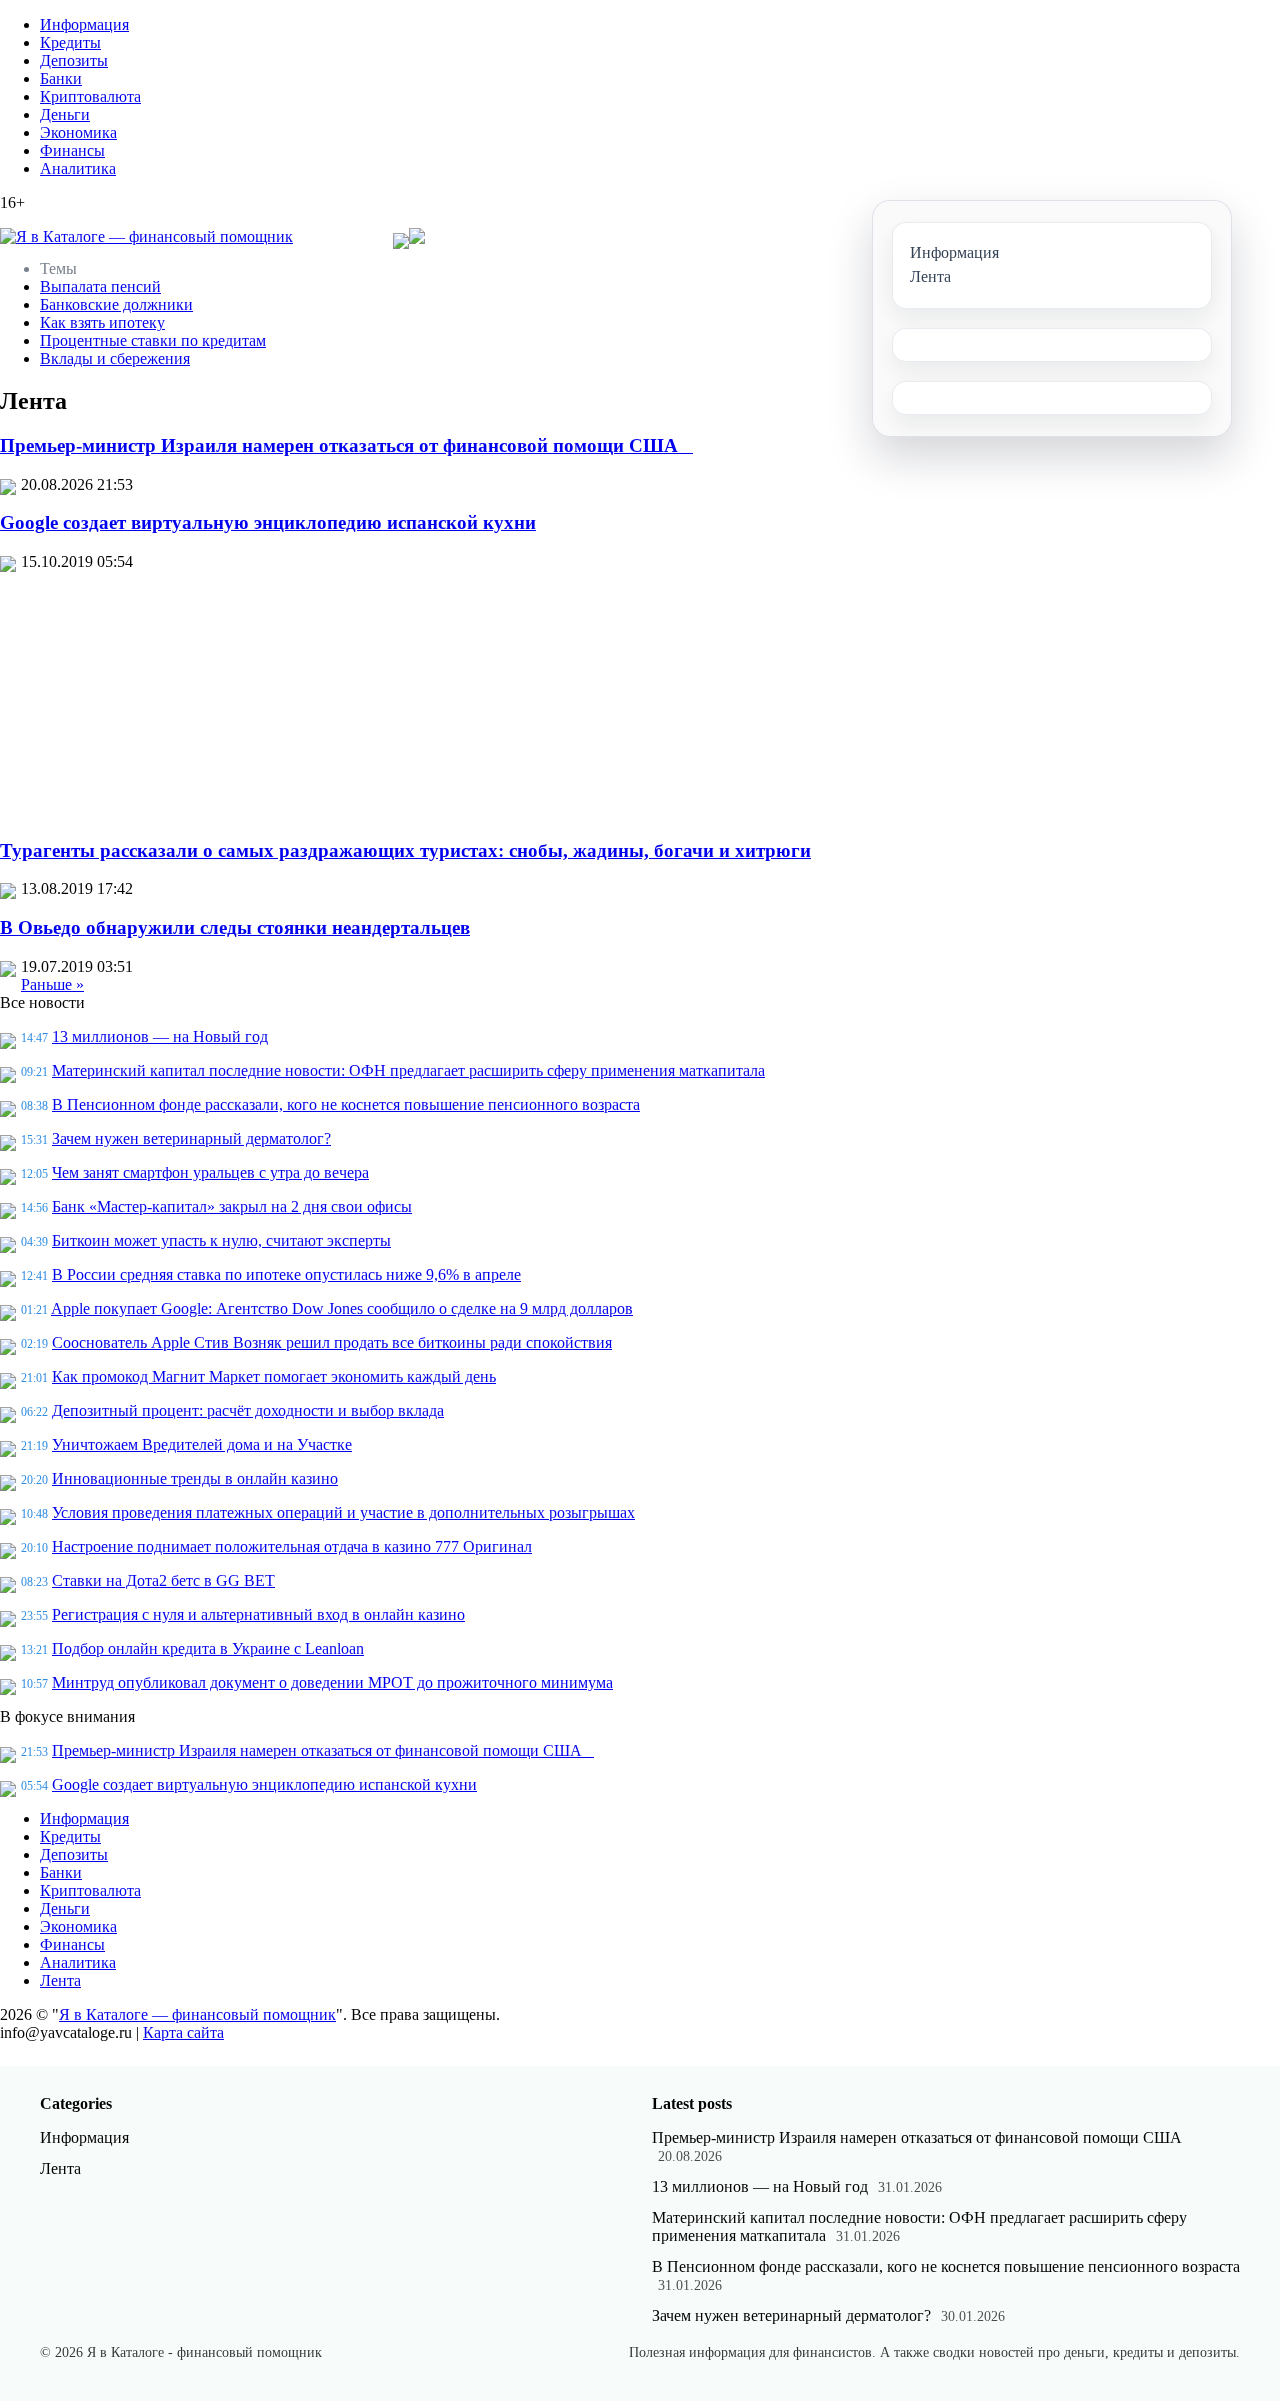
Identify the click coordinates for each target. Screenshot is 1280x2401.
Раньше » (52, 984)
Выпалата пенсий (100, 286)
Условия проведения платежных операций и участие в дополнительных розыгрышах (343, 1512)
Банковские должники (116, 304)
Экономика (78, 132)
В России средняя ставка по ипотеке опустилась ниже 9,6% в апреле (286, 1274)
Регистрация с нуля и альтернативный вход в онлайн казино (258, 1614)
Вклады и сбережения (115, 358)
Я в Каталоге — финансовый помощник (197, 2014)
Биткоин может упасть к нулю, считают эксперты (221, 1240)
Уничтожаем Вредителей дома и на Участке (202, 1444)
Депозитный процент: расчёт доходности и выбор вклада (248, 1410)
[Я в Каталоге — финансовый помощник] (146, 237)
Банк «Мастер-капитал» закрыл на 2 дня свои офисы (232, 1206)
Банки (61, 78)
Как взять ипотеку (102, 322)
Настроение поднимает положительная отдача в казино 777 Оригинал (292, 1546)
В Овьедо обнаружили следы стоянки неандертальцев (235, 927)
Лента (60, 1980)
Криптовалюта (90, 96)
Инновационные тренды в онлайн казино (195, 1478)
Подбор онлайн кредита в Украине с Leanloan (208, 1648)
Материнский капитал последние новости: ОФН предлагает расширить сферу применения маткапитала (408, 1070)
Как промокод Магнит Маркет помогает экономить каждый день (274, 1376)
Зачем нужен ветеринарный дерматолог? (191, 1138)
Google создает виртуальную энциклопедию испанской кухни (268, 522)
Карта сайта (183, 2032)
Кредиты (70, 42)
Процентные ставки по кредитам (153, 340)
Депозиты (74, 60)
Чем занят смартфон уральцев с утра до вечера (210, 1172)
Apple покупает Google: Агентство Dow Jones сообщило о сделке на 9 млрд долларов (342, 1308)
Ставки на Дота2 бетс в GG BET (163, 1580)
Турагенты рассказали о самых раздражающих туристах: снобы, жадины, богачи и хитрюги (405, 850)
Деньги (65, 114)
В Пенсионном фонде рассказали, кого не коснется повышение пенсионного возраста (346, 1104)
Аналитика (78, 168)
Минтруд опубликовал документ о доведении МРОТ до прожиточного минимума (332, 1682)
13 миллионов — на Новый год (160, 1036)
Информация (84, 24)
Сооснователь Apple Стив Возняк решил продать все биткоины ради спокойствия (332, 1342)
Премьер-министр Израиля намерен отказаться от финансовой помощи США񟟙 (346, 445)
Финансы (72, 150)
